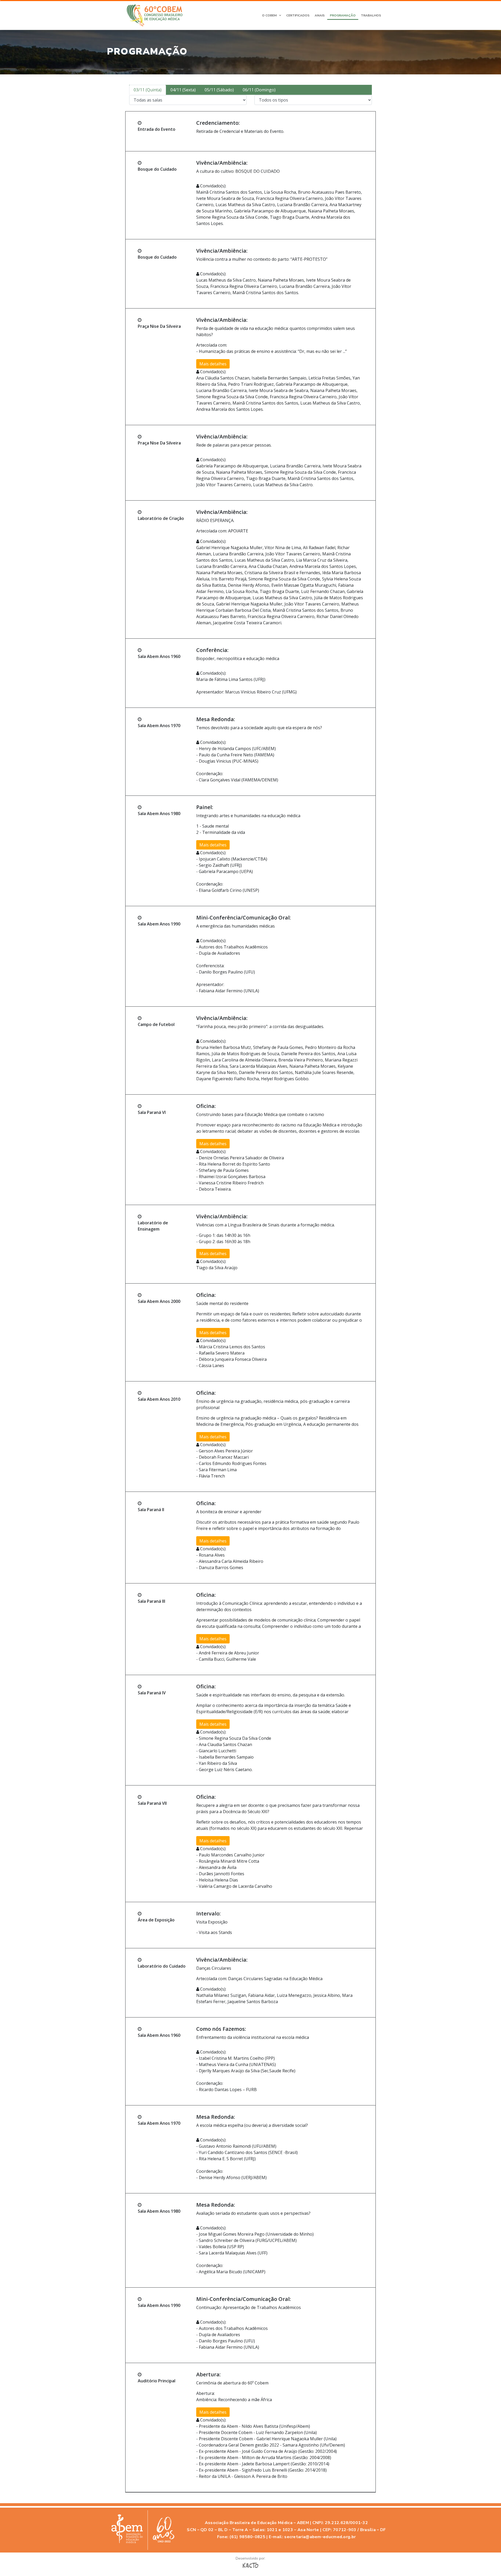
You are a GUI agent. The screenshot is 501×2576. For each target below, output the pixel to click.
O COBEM (269, 15)
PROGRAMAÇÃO (343, 15)
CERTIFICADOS (298, 15)
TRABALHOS (371, 15)
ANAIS (320, 15)
